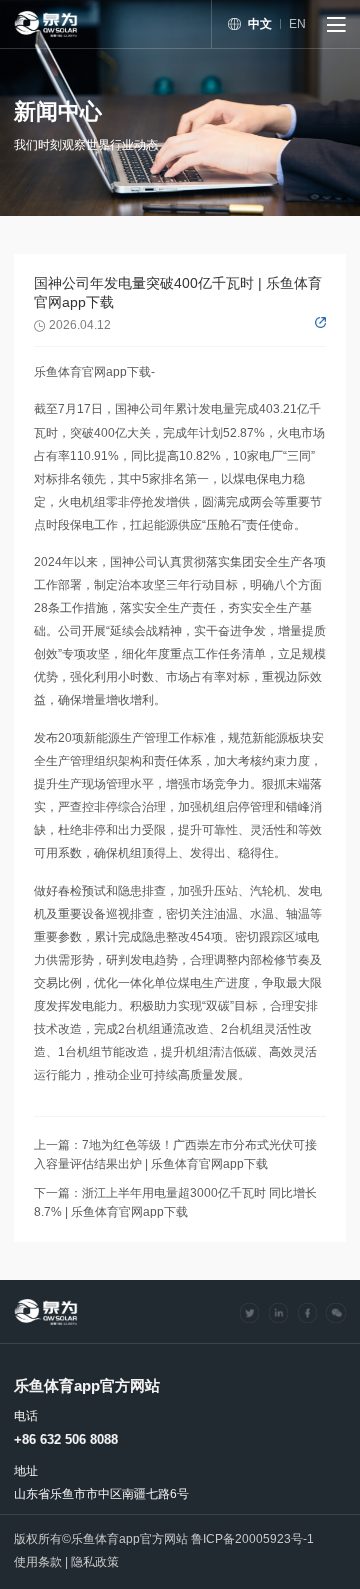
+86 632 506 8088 (66, 1439)
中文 (260, 24)
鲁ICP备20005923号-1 (252, 1539)
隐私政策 (95, 1562)
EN (297, 24)
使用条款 (38, 1562)
